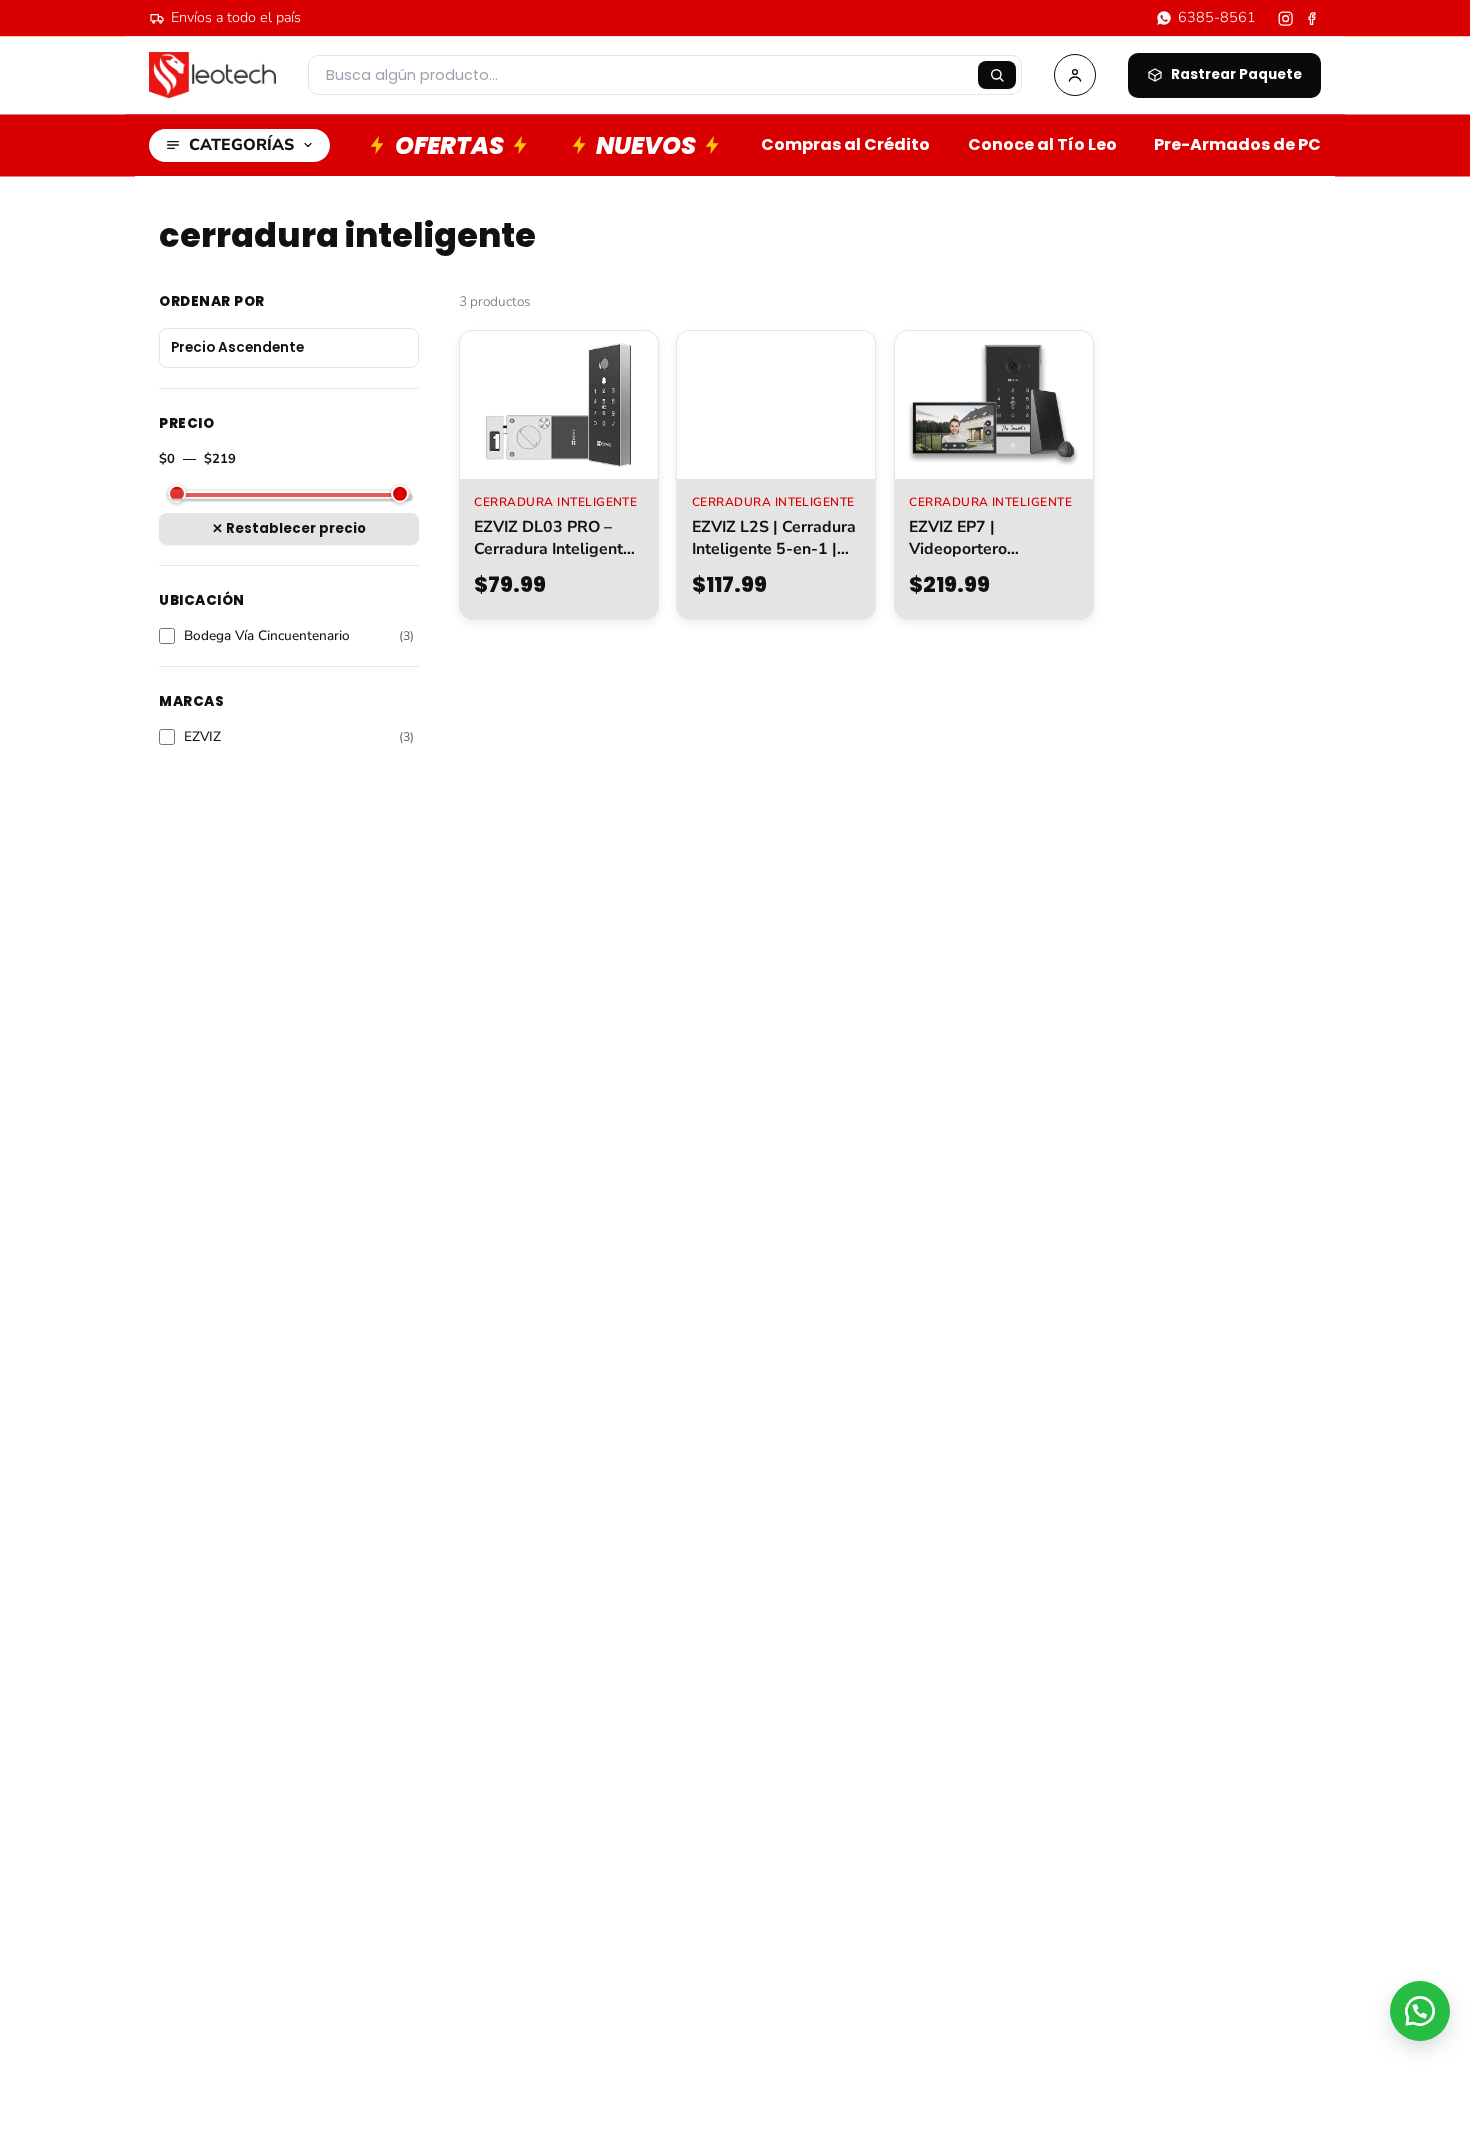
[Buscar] (997, 75)
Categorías (241, 145)
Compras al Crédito (845, 144)
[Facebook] (1312, 18)
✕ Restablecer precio (289, 528)
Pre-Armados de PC (1237, 144)
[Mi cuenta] (1075, 75)
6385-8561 (1217, 17)
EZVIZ (299, 736)
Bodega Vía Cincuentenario (299, 635)
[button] (1420, 2011)
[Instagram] (1285, 18)
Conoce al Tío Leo (1042, 144)
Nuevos (646, 145)
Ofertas (449, 145)
